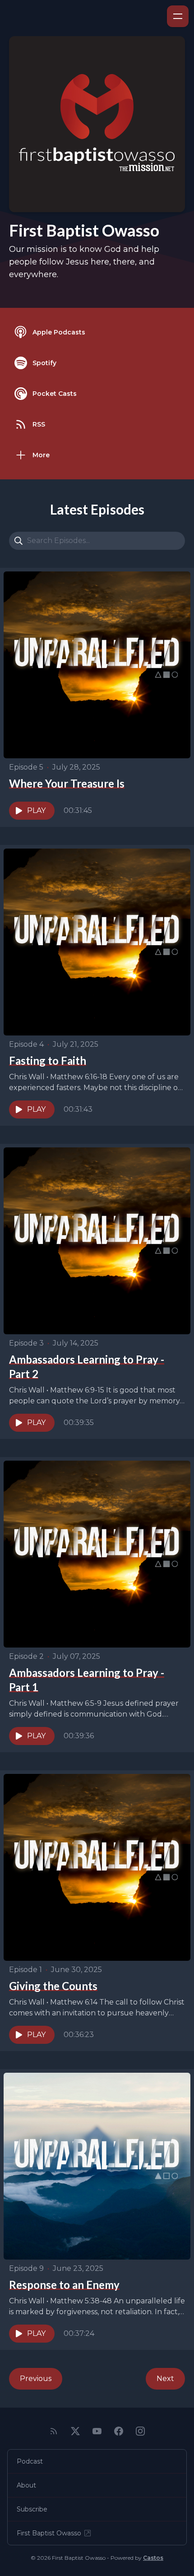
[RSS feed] (54, 2431)
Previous (36, 2379)
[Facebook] (119, 2431)
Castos (153, 2558)
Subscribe (32, 2509)
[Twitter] (75, 2431)
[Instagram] (140, 2431)
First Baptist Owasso (49, 2533)
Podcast (30, 2461)
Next (165, 2379)
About (26, 2485)
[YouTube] (97, 2431)
